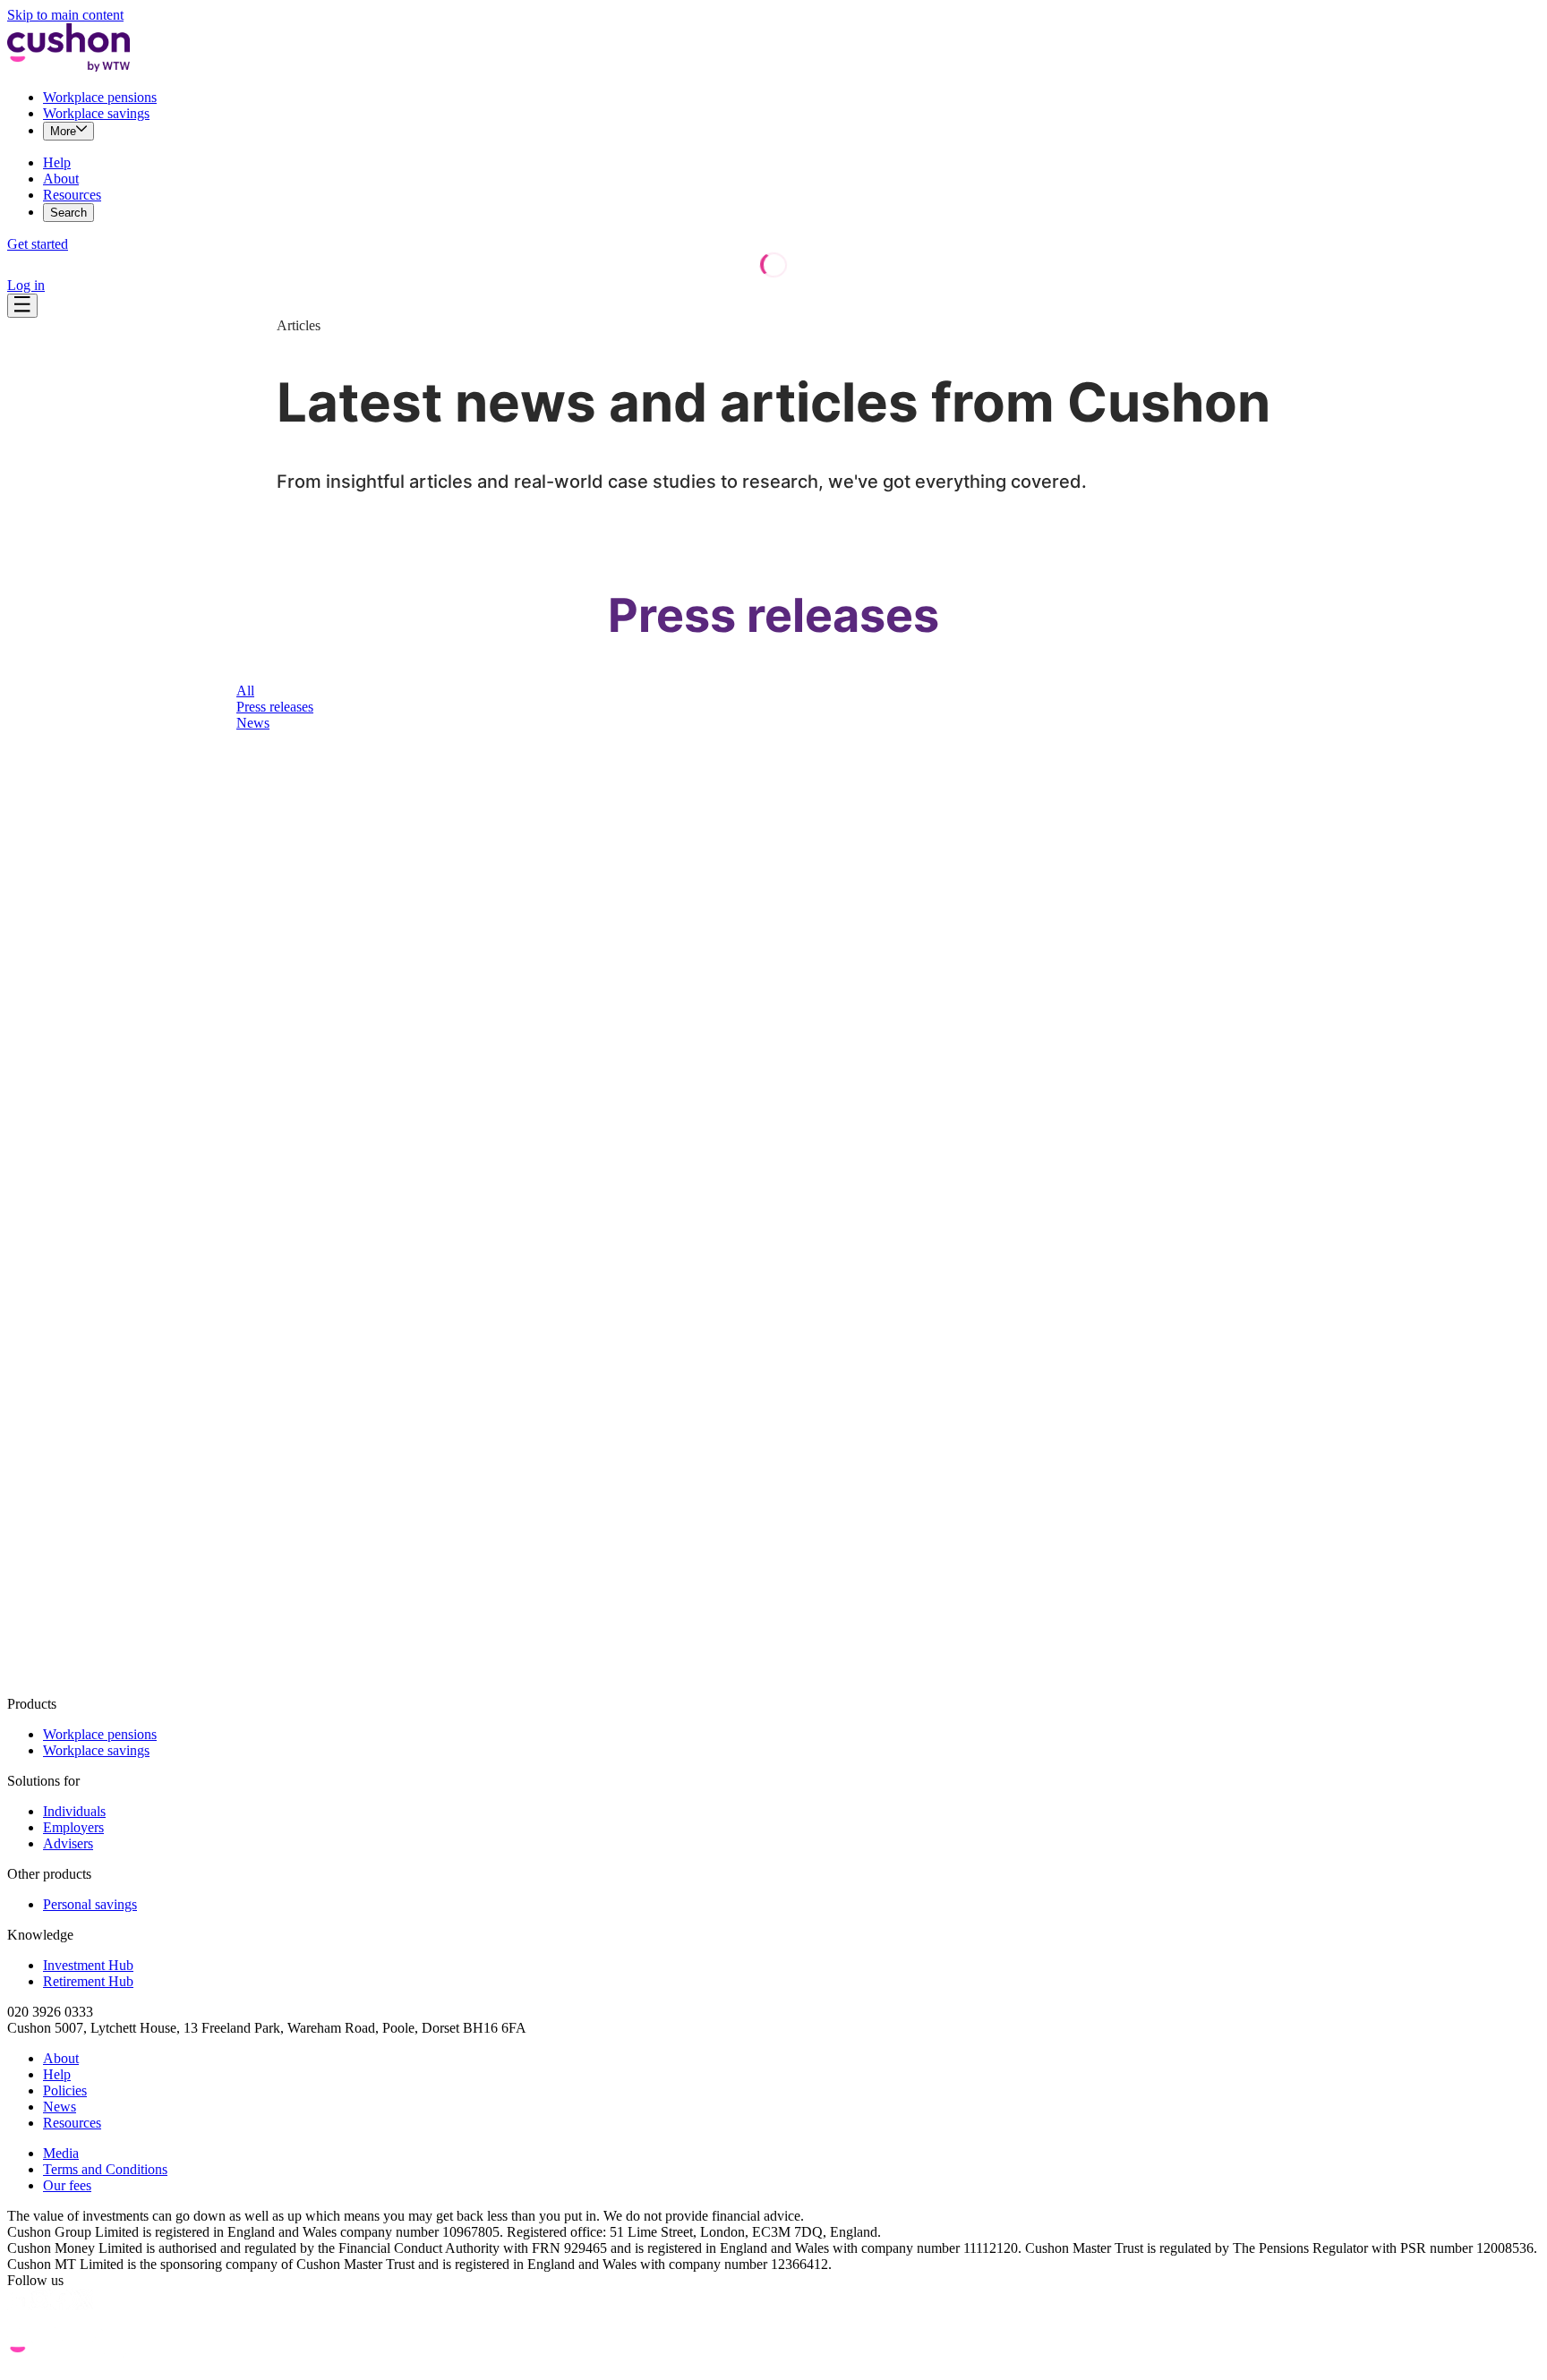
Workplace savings (96, 113)
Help (57, 162)
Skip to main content (65, 15)
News (60, 2107)
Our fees (67, 2185)
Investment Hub (88, 1965)
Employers (73, 1827)
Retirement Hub (88, 1981)
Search (68, 213)
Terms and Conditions (105, 2169)
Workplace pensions (100, 97)
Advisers (68, 1843)
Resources (72, 195)
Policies (65, 2090)
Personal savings (90, 1904)
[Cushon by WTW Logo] (68, 67)
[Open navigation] (22, 306)
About (61, 179)
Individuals (74, 1811)
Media (61, 2153)
